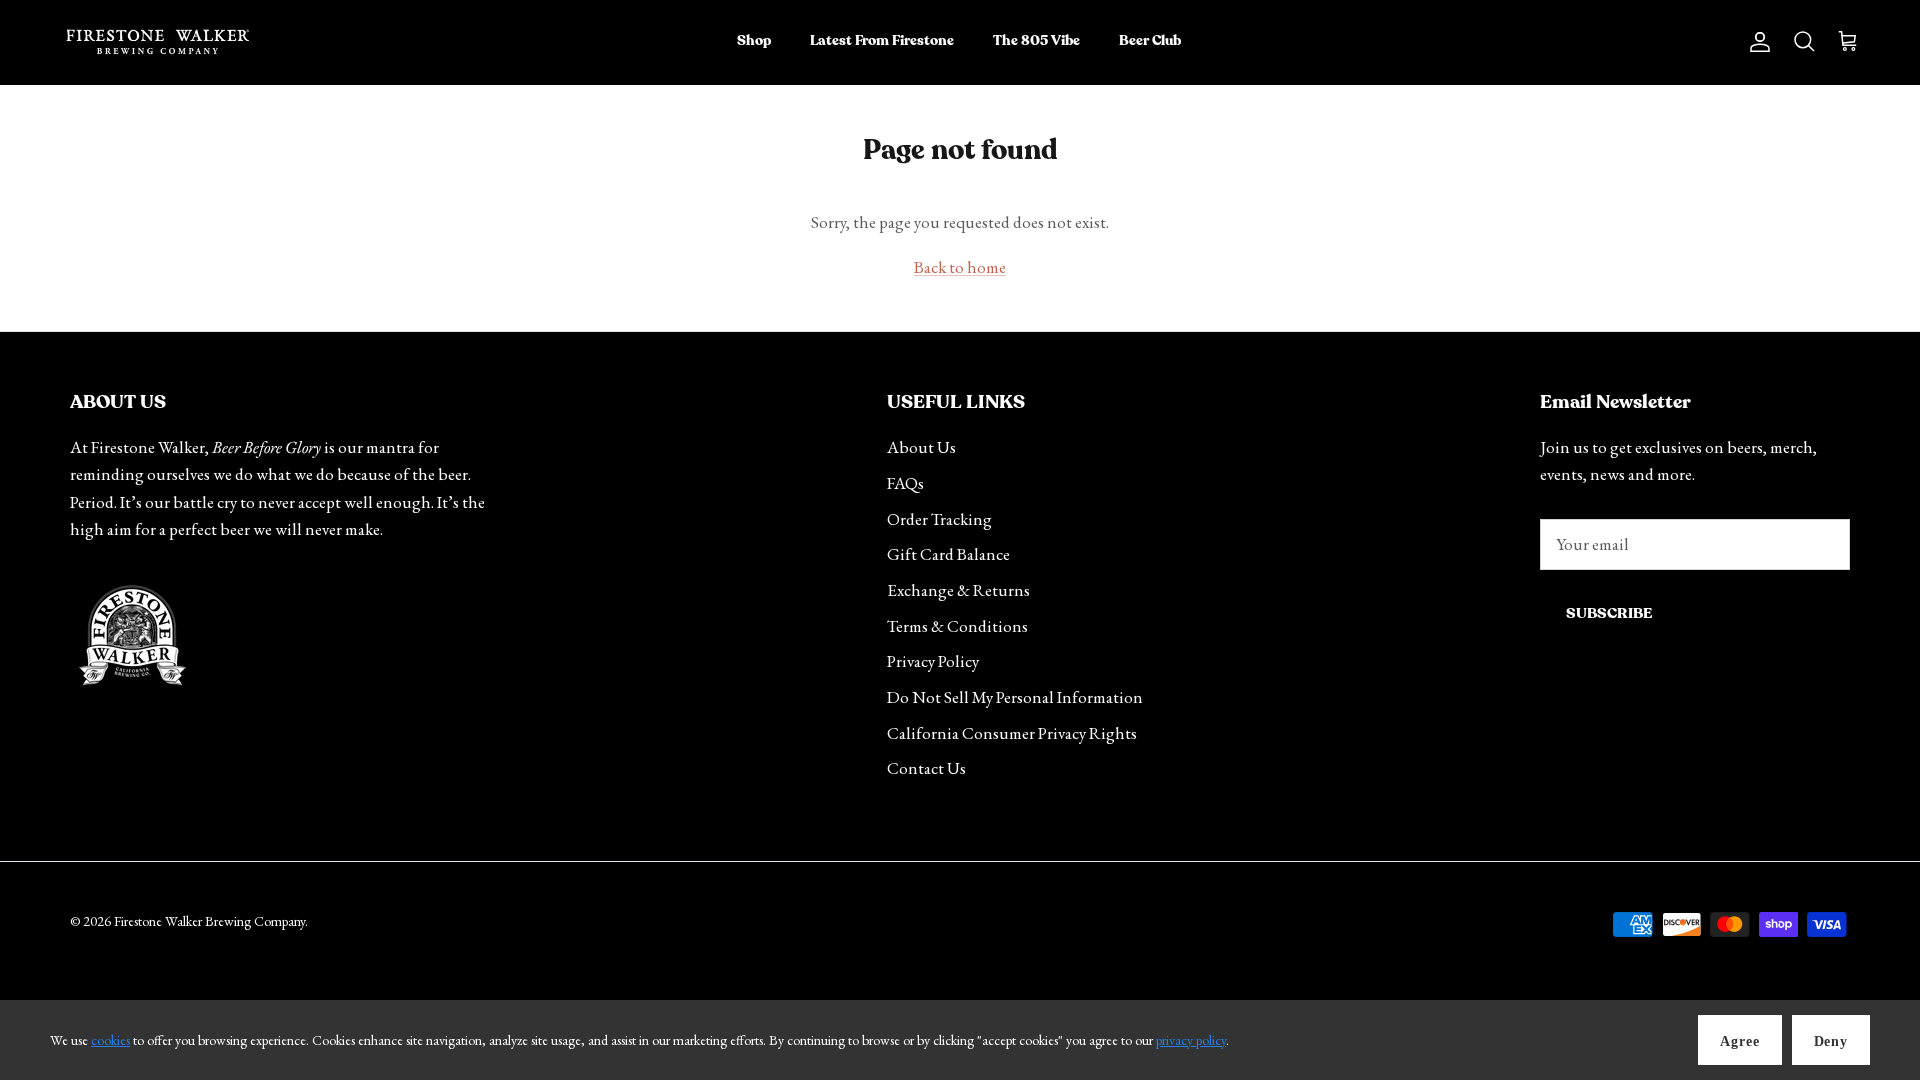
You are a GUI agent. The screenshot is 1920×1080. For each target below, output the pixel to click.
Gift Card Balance (948, 554)
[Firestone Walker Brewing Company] (157, 42)
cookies (110, 1040)
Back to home (960, 267)
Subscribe (1609, 613)
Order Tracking (939, 519)
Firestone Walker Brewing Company (209, 921)
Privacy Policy (933, 661)
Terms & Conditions (957, 626)
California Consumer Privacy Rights (1012, 733)
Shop (754, 41)
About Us (921, 447)
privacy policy (1191, 1040)
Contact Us (926, 768)
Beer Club (1150, 41)
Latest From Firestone (882, 41)
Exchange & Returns (958, 590)
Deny (1831, 1041)
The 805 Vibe (1036, 41)
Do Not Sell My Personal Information (1015, 697)
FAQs (905, 483)
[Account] (1756, 41)
